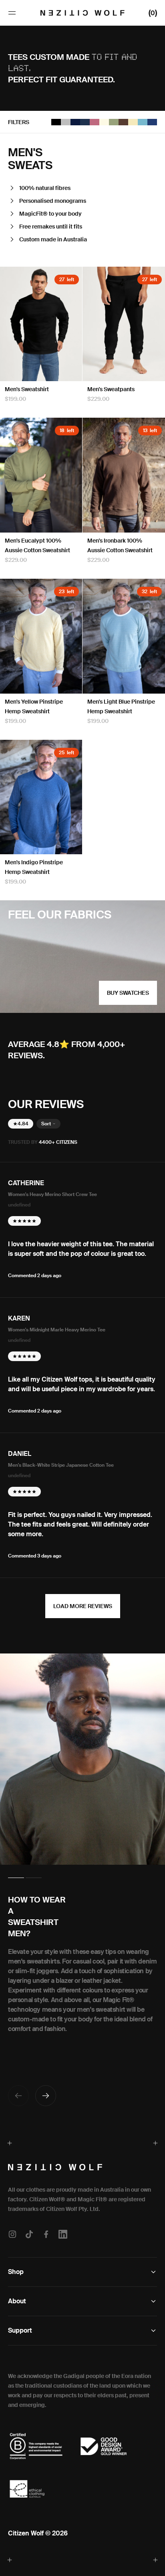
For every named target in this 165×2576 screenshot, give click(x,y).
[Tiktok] (29, 2234)
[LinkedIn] (63, 2234)
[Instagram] (14, 2234)
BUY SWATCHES (128, 993)
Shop (16, 2272)
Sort (46, 1124)
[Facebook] (46, 2234)
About (17, 2301)
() (153, 12)
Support (20, 2330)
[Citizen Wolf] (82, 13)
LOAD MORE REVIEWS (83, 1606)
